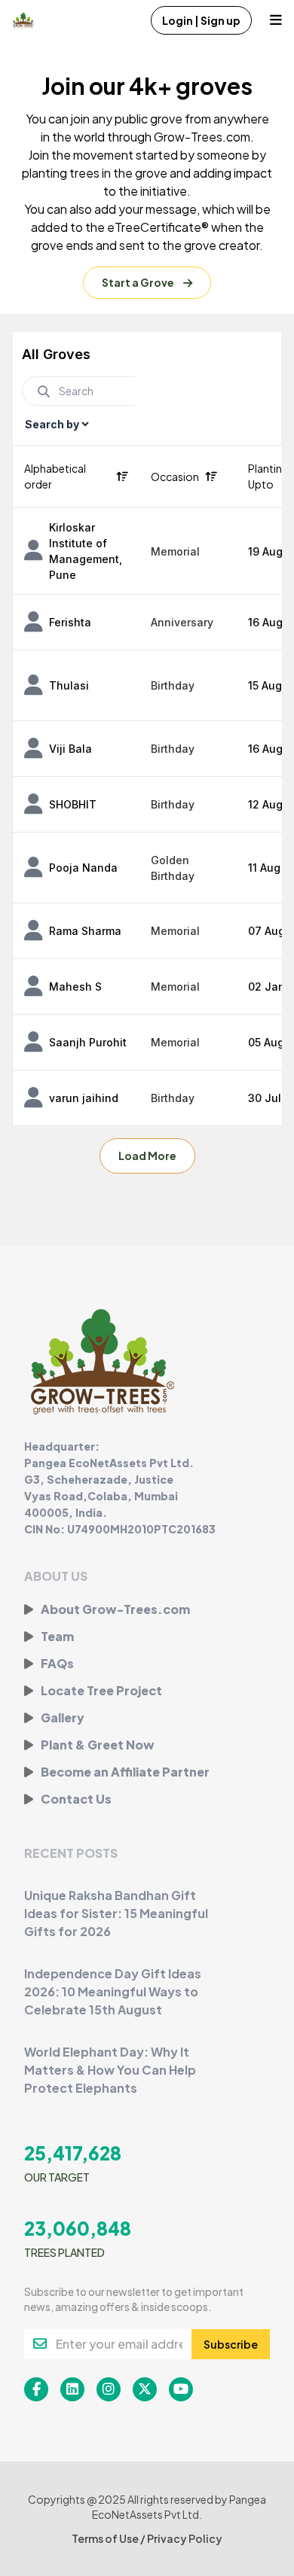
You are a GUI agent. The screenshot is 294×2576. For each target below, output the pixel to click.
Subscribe (231, 2344)
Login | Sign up (201, 20)
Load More (147, 1156)
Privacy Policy (185, 2538)
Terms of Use (106, 2538)
